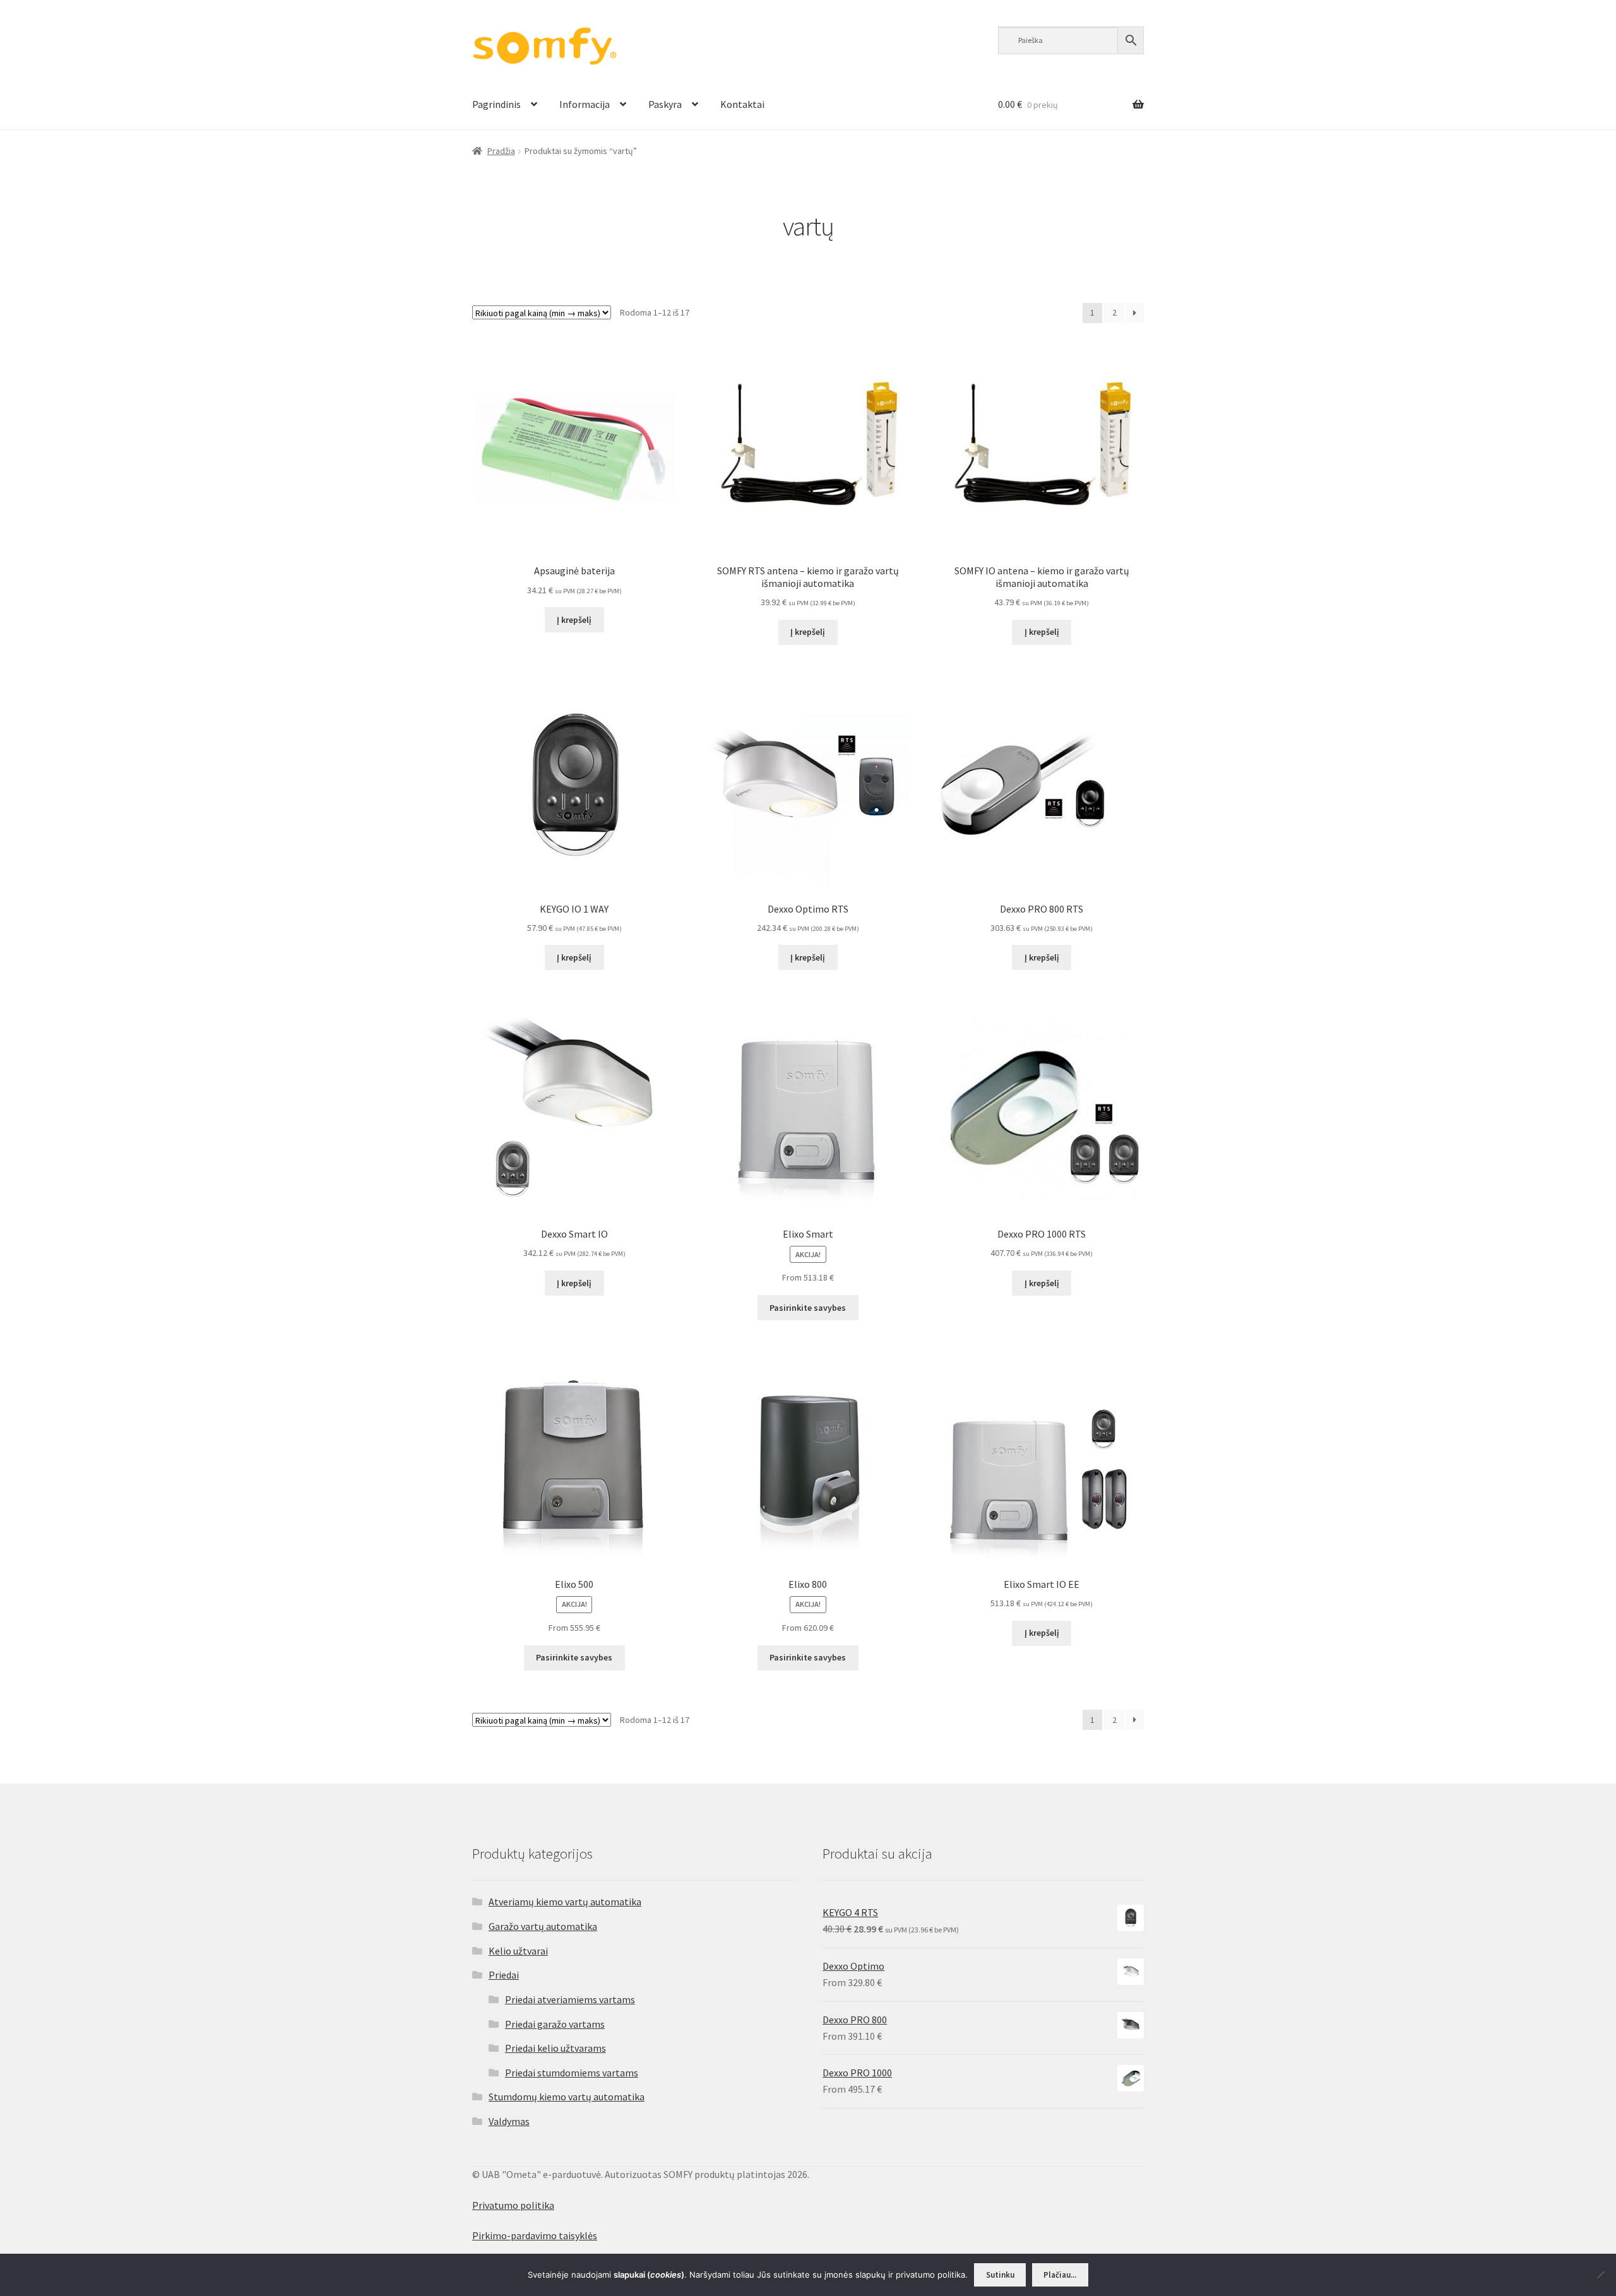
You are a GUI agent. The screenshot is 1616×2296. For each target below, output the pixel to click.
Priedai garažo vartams (555, 2024)
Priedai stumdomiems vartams (572, 2073)
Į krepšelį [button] (574, 620)
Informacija (585, 104)
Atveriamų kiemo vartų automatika (565, 1902)
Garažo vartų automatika (543, 1926)
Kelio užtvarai (518, 1951)
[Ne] (1600, 2275)
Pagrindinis (496, 104)
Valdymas (509, 2121)
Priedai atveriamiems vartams (570, 1999)
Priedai (504, 1975)
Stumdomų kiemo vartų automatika (567, 2097)
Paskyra (665, 104)
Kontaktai (742, 104)
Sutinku (1000, 2275)
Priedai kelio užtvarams (555, 2048)
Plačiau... (1060, 2275)
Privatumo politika (513, 2205)
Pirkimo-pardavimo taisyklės (535, 2235)
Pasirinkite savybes (808, 1308)
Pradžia (501, 151)
